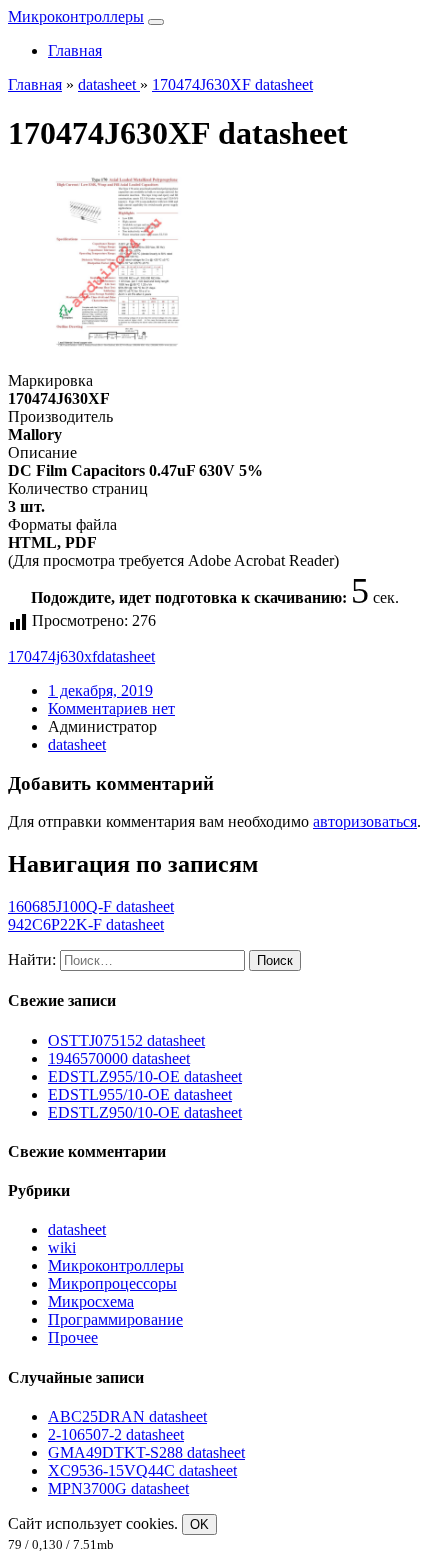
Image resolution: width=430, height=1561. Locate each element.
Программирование (115, 1319)
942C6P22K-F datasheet (86, 924)
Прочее (73, 1337)
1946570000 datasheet (119, 1058)
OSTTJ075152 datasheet (126, 1040)
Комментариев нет (111, 708)
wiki (62, 1247)
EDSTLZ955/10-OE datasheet (145, 1076)
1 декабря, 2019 (100, 690)
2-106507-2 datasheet (116, 1434)
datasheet (126, 656)
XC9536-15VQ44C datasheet (142, 1470)
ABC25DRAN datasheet (127, 1416)
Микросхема (91, 1301)
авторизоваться (365, 821)
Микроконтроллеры (76, 16)
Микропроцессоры (112, 1283)
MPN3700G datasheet (118, 1488)
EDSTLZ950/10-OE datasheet (145, 1112)
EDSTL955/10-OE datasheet (140, 1094)
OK (199, 1524)
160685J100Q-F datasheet (91, 906)
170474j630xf (52, 656)
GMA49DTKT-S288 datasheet (146, 1452)
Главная (75, 50)
